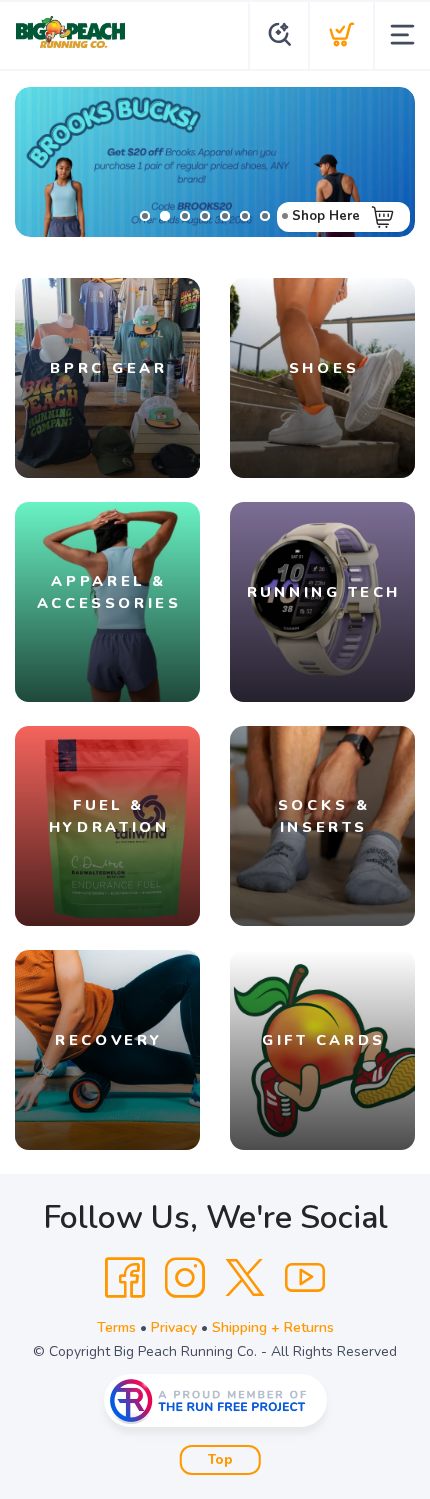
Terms (116, 1327)
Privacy (174, 1327)
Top (220, 1460)
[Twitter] (245, 1278)
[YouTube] (305, 1278)
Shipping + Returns (273, 1327)
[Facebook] (125, 1278)
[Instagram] (185, 1278)
